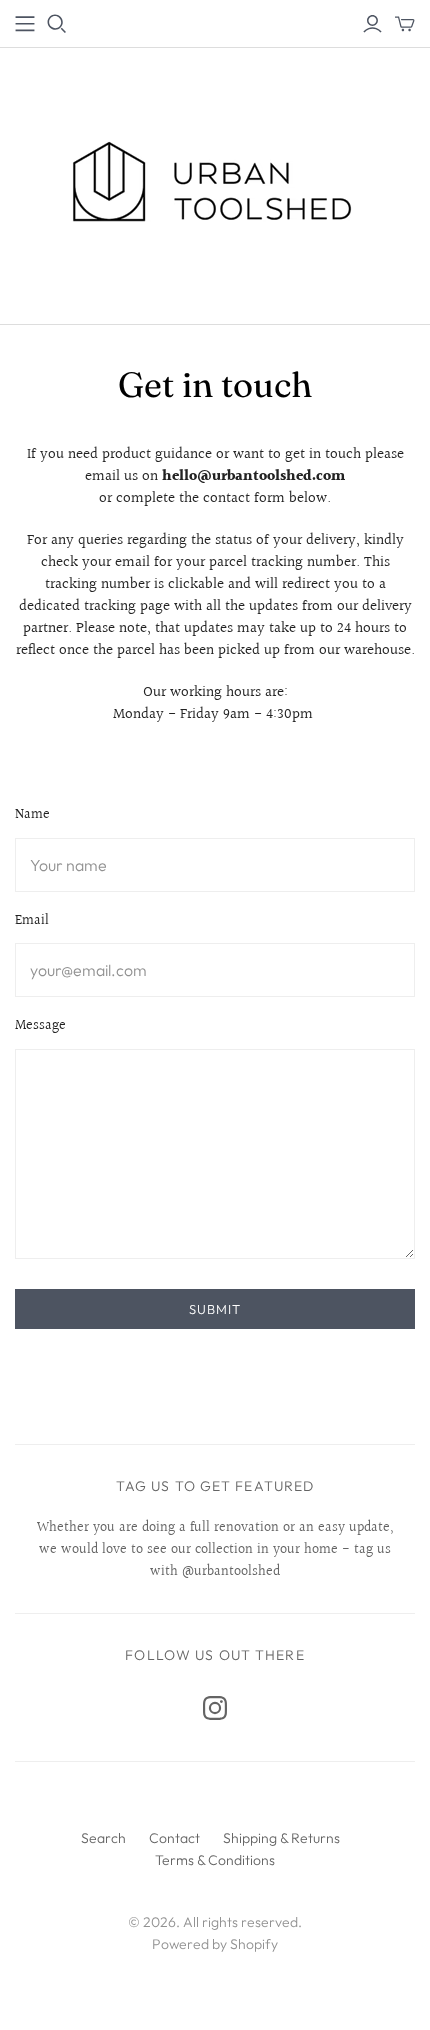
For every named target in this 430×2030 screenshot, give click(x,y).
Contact (174, 1838)
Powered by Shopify (215, 1944)
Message (40, 1027)
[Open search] (57, 24)
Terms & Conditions (215, 1860)
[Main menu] (25, 24)
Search (103, 1838)
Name (32, 816)
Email (32, 922)
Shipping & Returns (281, 1838)
